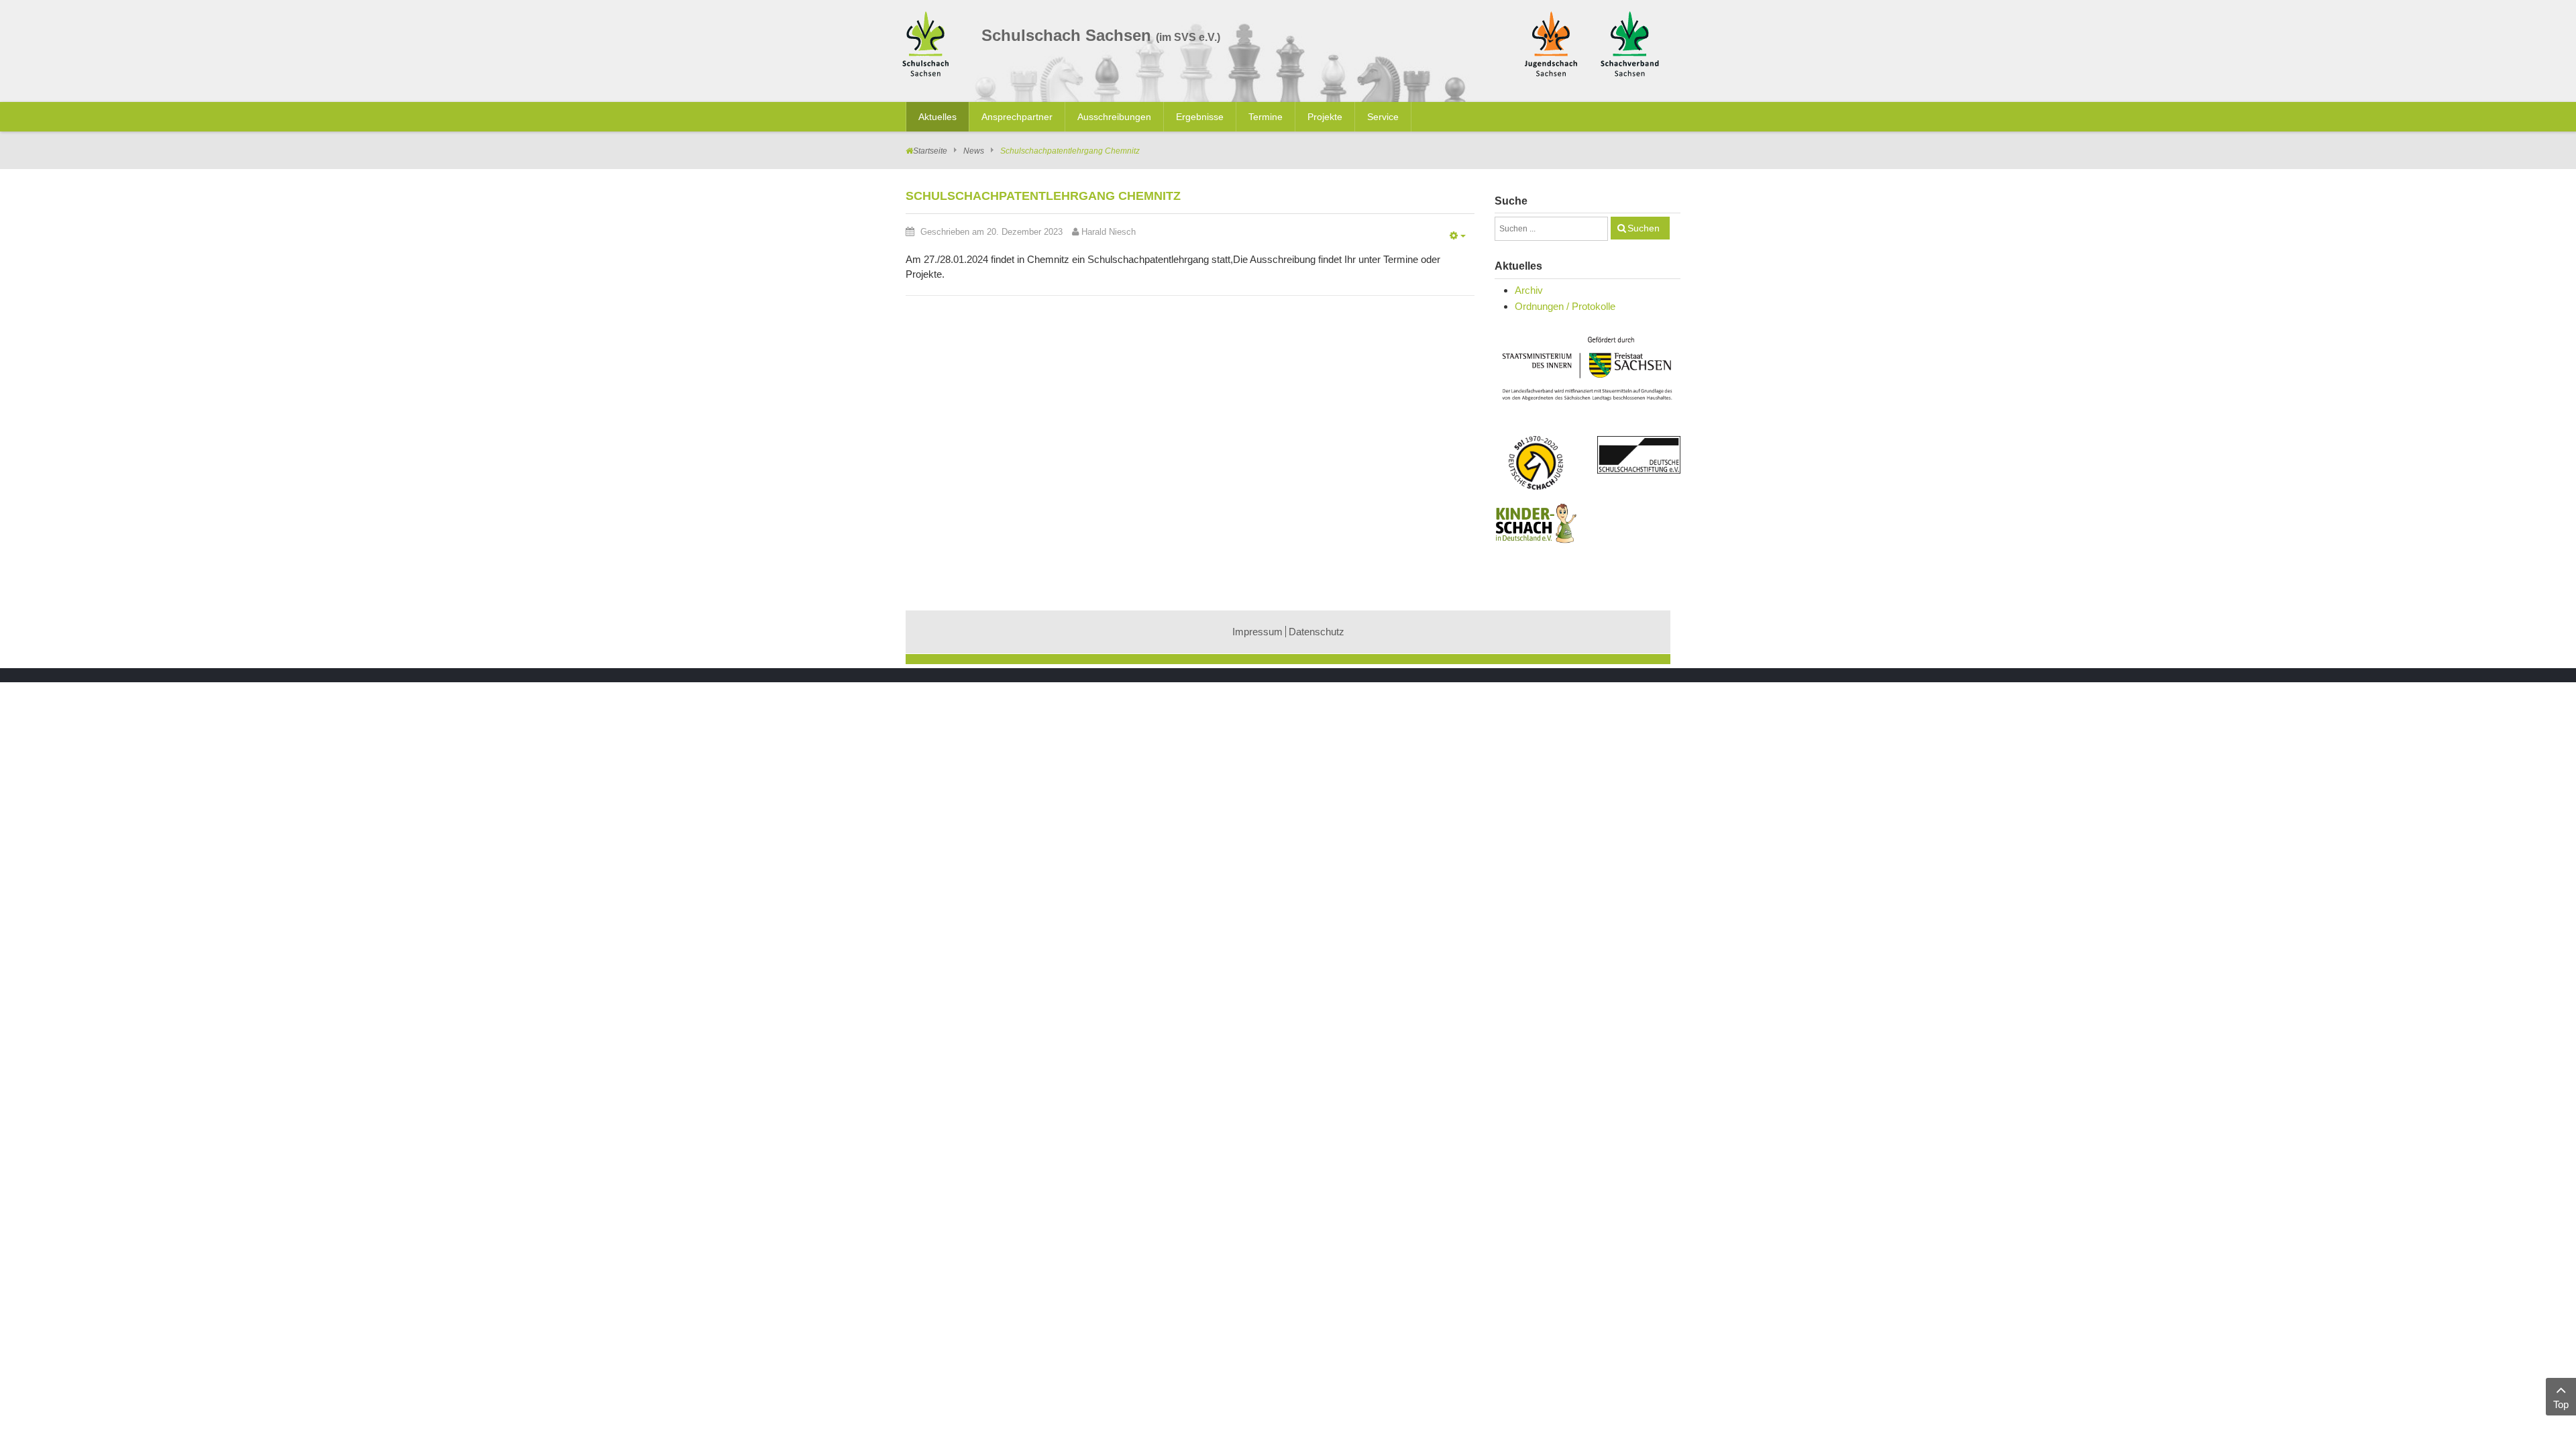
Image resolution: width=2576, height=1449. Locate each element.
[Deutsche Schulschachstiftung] (1639, 455)
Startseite (930, 151)
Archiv (1529, 290)
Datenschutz (1317, 632)
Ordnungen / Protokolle (1565, 306)
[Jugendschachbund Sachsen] (1551, 43)
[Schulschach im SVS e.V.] (929, 46)
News (974, 151)
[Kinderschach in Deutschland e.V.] (1536, 523)
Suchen (1644, 228)
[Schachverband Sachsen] (1630, 43)
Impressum (1257, 632)
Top (2561, 1404)
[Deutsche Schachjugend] (1536, 463)
